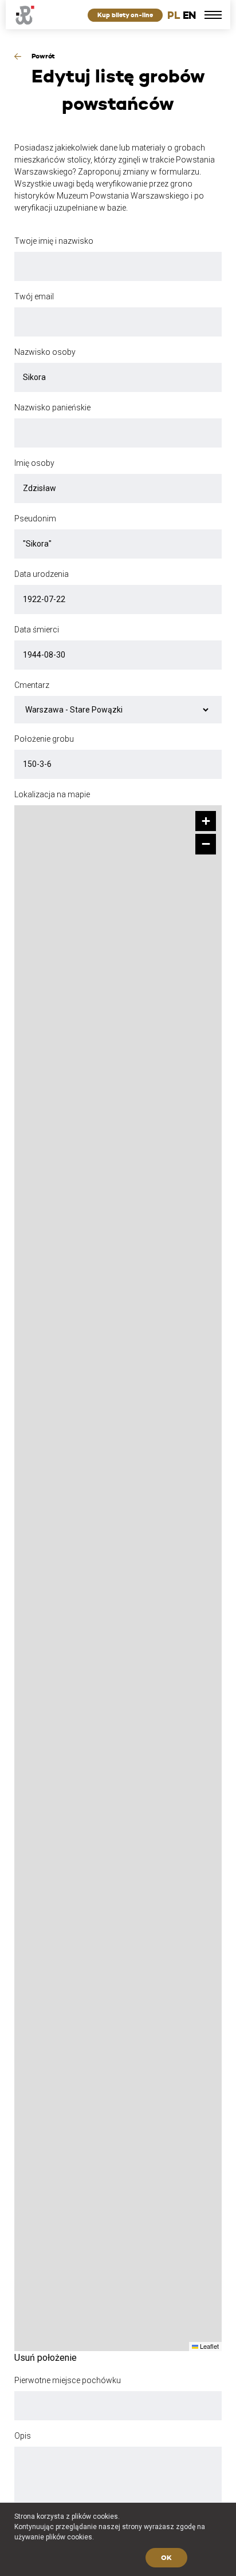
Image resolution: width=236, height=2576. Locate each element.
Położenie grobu (44, 739)
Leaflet (209, 2346)
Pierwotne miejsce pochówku (68, 2380)
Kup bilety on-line (125, 15)
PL (174, 15)
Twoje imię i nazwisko (54, 241)
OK (166, 2557)
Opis (23, 2436)
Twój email (34, 296)
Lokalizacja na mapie (52, 794)
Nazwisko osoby (45, 352)
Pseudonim (35, 519)
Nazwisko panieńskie (52, 407)
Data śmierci (37, 630)
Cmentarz (32, 685)
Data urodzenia (42, 574)
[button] (206, 821)
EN (189, 15)
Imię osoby (34, 463)
